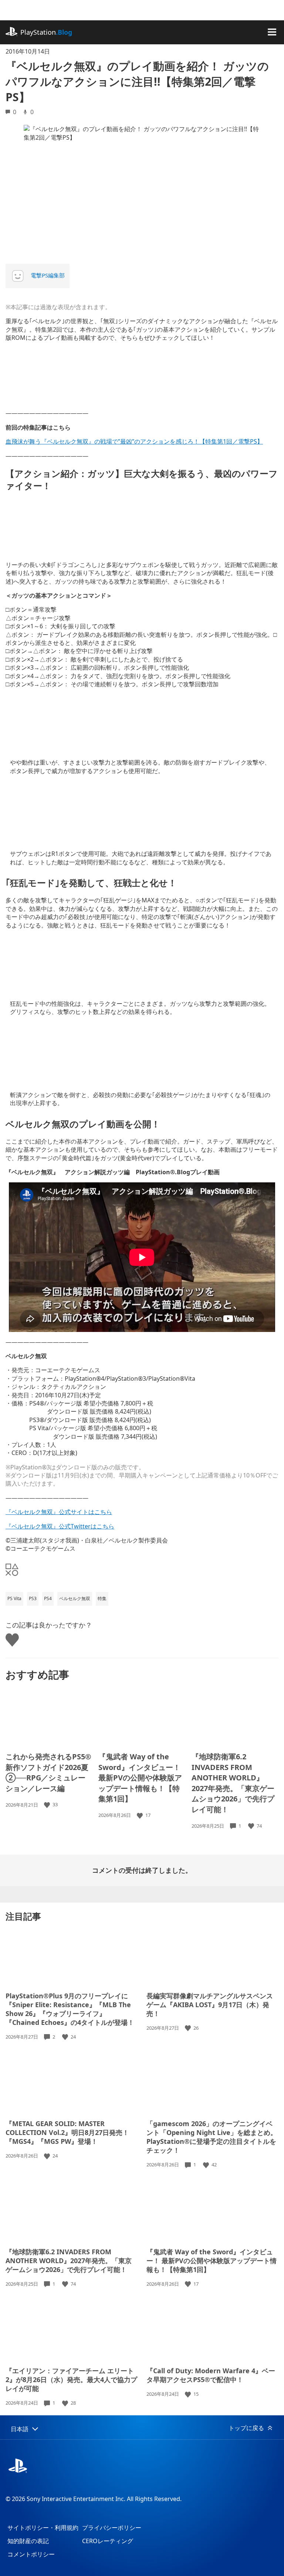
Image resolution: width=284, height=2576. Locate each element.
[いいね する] (48, 1805)
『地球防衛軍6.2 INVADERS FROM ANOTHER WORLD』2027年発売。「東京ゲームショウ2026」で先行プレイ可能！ (233, 1783)
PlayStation (46, 32)
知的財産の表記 (28, 2541)
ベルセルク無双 (75, 1598)
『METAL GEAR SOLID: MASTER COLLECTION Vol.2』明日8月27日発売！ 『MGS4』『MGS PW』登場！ (67, 2132)
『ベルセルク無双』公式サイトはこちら (59, 1512)
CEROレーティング (108, 2541)
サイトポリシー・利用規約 (43, 2528)
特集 (102, 1598)
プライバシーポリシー (112, 2528)
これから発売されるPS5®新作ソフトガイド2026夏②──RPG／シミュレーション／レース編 (48, 1772)
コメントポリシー (31, 2554)
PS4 (48, 1598)
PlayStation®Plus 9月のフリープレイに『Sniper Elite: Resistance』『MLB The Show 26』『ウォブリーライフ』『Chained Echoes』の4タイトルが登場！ (70, 2009)
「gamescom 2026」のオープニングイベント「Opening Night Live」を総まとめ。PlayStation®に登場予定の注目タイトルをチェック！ (212, 2137)
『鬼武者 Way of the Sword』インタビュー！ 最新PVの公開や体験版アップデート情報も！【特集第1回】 (140, 1778)
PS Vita (14, 1598)
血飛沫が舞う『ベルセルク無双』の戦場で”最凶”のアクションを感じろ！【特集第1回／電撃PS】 (134, 441)
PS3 (33, 1598)
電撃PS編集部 (48, 275)
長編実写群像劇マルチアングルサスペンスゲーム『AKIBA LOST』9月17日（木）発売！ (210, 2005)
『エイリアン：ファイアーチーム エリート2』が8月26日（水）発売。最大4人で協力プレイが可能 (71, 2379)
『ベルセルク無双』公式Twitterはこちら (60, 1526)
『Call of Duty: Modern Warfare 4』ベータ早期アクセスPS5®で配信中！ (211, 2375)
